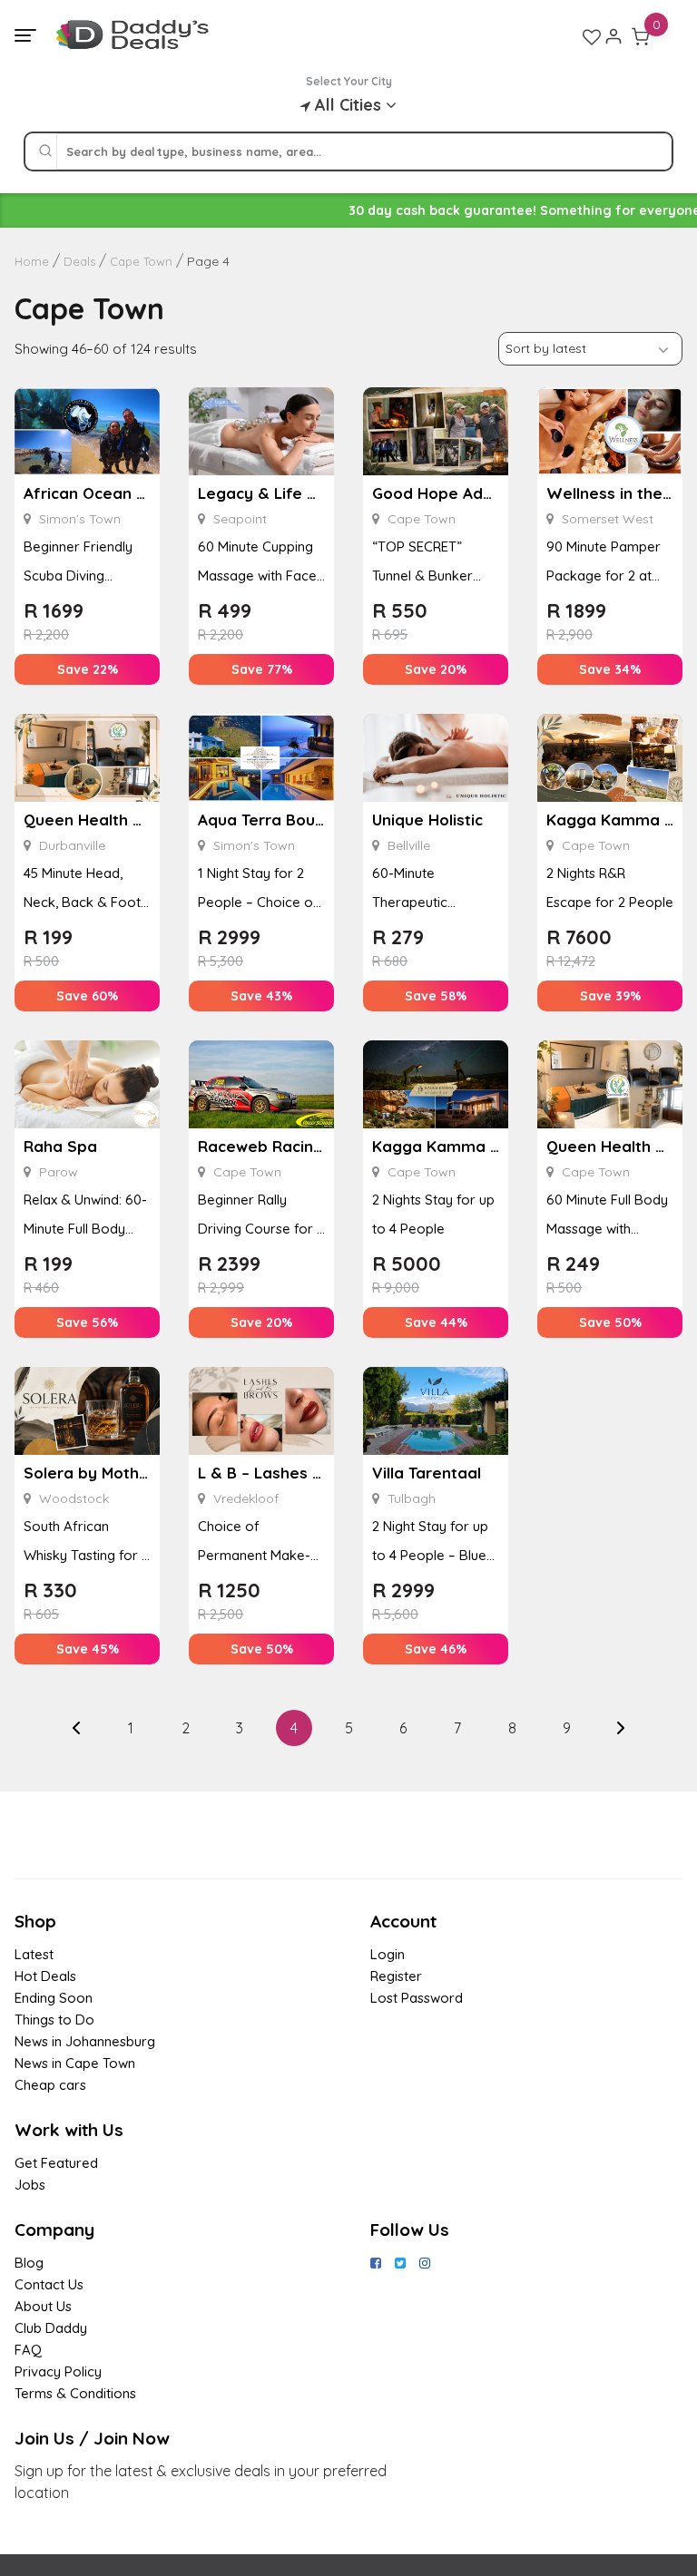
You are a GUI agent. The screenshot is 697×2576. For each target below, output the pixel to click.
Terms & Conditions (75, 2393)
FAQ (28, 2350)
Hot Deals (45, 1976)
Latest (34, 1954)
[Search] (45, 151)
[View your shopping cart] (641, 36)
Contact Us (49, 2284)
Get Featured (56, 2163)
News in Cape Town (75, 2063)
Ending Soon (54, 1998)
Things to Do (54, 2020)
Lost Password (417, 1998)
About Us (43, 2306)
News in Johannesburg (85, 2041)
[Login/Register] (614, 36)
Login (388, 1954)
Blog (29, 2263)
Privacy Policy (58, 2371)
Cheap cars (50, 2085)
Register (396, 1976)
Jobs (30, 2185)
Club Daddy (51, 2328)
